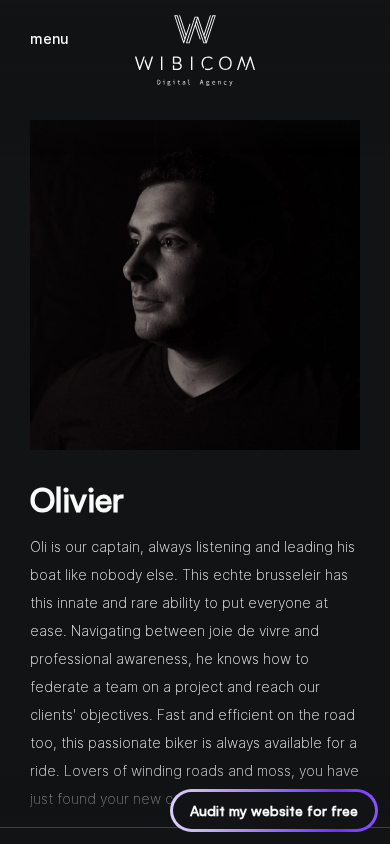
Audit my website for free (274, 810)
